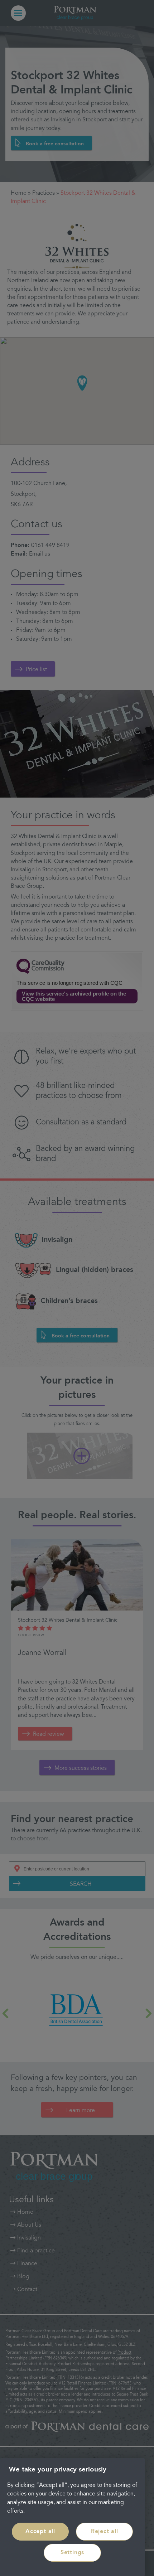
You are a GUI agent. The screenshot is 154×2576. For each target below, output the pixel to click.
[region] (72, 2517)
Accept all (40, 2532)
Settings (72, 2553)
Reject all (105, 2532)
